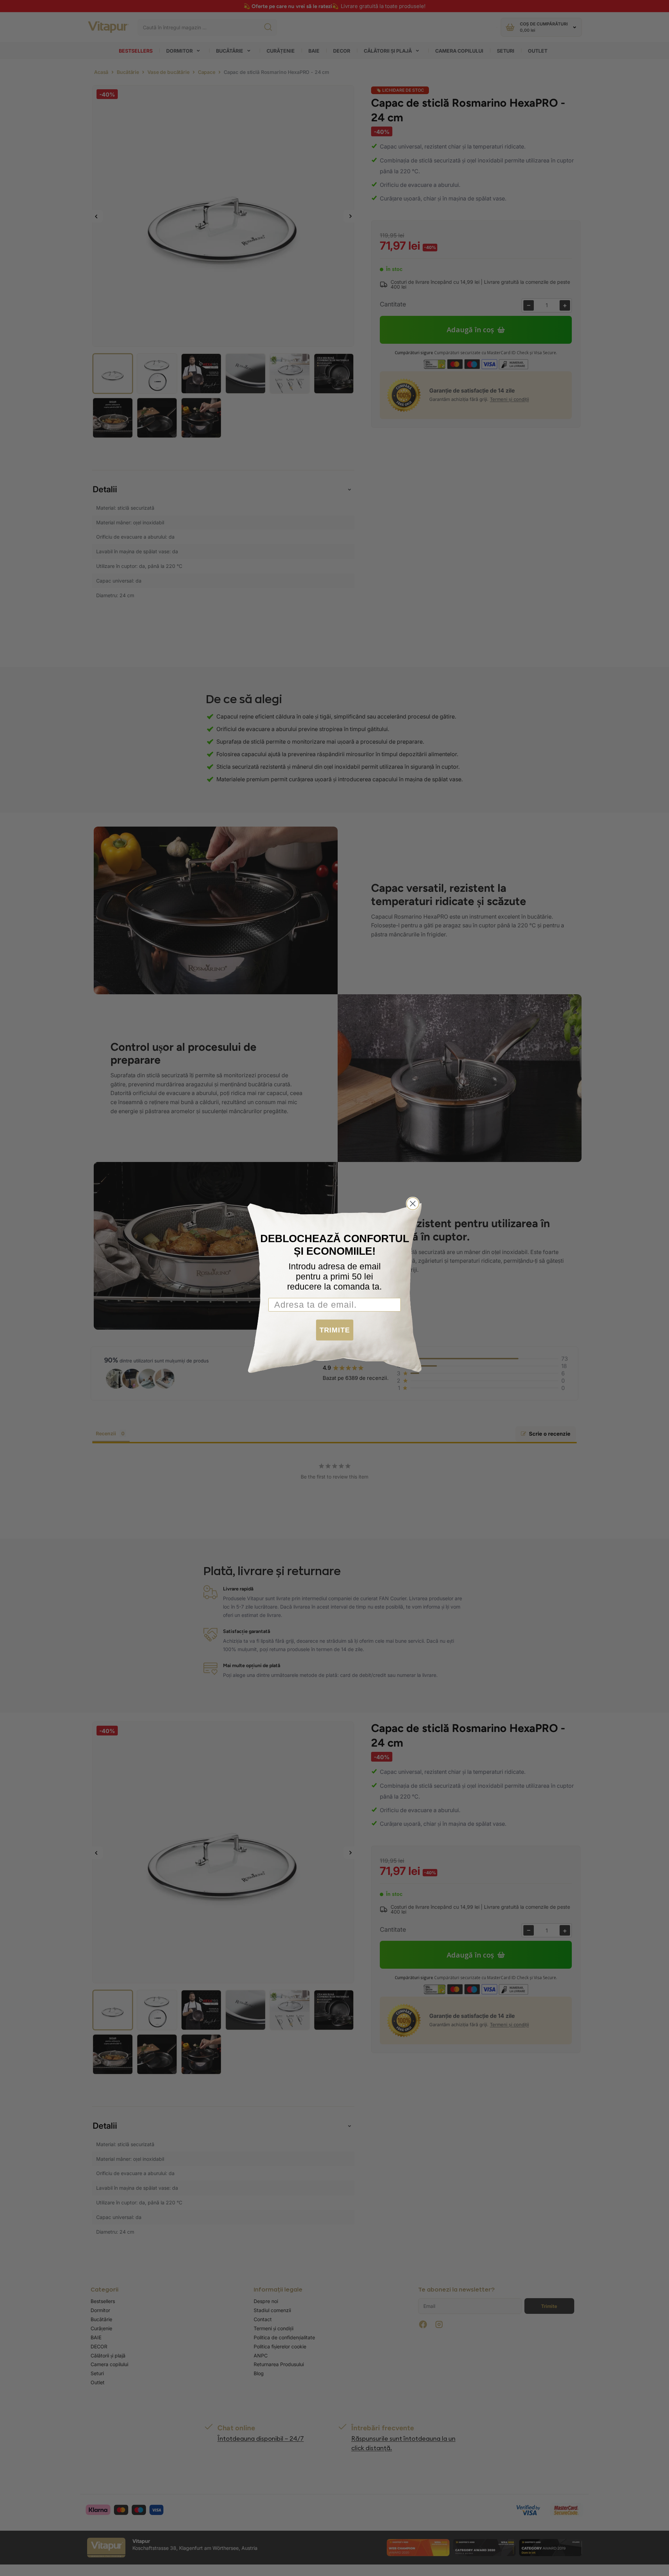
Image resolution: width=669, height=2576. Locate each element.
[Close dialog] (413, 1204)
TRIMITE (335, 1330)
